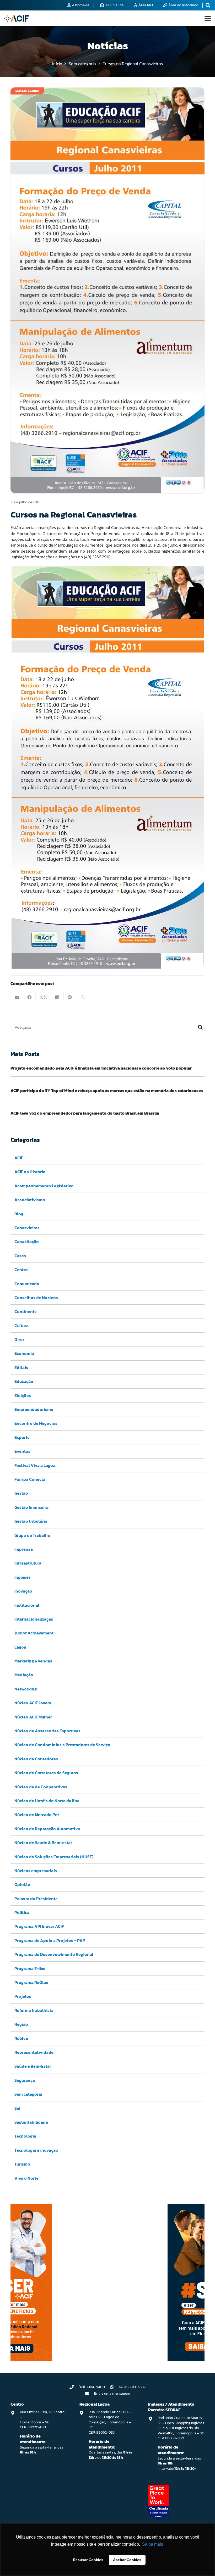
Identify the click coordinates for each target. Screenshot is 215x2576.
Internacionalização (34, 1619)
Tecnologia (25, 2136)
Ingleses (23, 1577)
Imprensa (24, 1549)
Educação (24, 1381)
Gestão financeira (31, 1507)
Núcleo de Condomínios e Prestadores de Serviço (62, 1745)
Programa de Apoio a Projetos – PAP (50, 1940)
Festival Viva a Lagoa (35, 1465)
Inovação (23, 1591)
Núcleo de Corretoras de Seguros (46, 1773)
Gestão (21, 1493)
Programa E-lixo (30, 1968)
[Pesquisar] (200, 1027)
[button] (208, 18)
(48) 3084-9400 (92, 2387)
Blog (19, 1214)
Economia (24, 1353)
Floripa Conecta (30, 1479)
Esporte (22, 1437)
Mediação (24, 1675)
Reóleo (21, 2038)
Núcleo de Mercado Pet (37, 1815)
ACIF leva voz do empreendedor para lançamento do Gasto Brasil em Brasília (85, 1113)
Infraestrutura (28, 1563)
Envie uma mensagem (112, 2393)
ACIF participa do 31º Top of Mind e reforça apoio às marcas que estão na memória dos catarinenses (107, 1091)
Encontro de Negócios (36, 1423)
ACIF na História (30, 1172)
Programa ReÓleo (31, 1982)
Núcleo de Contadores (36, 1759)
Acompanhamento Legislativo (44, 1186)
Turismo (22, 2164)
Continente (26, 1311)
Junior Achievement (34, 1633)
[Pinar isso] (70, 997)
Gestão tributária (31, 1521)
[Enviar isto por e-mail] (17, 997)
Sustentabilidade (31, 2122)
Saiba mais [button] (153, 2544)
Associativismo (30, 1200)
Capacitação (27, 1242)
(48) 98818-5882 (132, 2387)
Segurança (25, 2080)
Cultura (21, 1326)
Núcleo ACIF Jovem (33, 1703)
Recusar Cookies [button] (88, 2560)
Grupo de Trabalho (32, 1535)
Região (21, 2024)
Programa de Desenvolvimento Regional (54, 1954)
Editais (21, 1367)
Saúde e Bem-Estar (33, 2066)
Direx (20, 1339)
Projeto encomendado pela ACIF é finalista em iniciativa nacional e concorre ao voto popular (101, 1068)
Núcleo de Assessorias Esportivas (47, 1731)
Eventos (22, 1451)
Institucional (27, 1605)
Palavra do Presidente (36, 1899)
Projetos (23, 1996)
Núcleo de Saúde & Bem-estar (43, 1843)
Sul (17, 2108)
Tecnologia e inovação (36, 2150)
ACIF (19, 1158)
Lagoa (20, 1647)
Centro (21, 1270)
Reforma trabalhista (34, 2010)
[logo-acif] (17, 18)
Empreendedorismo (34, 1409)
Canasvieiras (27, 1228)
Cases (20, 1256)
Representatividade (34, 2052)
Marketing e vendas (33, 1661)
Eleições (23, 1395)
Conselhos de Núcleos (36, 1298)
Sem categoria (28, 2094)
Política (22, 1912)
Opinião (22, 1884)
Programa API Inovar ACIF (39, 1926)
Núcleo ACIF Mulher (33, 1717)
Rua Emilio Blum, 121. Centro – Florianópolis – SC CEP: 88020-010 (42, 2420)
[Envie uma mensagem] (90, 2394)
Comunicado (27, 1284)
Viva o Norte (26, 2178)
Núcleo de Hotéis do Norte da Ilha (47, 1801)
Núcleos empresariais (36, 1871)
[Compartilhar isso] (29, 997)
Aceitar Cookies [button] (127, 2560)
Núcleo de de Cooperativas (41, 1787)
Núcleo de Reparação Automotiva (47, 1829)
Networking (26, 1689)
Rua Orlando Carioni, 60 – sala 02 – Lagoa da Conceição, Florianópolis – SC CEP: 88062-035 (110, 2422)
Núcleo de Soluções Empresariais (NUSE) (54, 1857)
